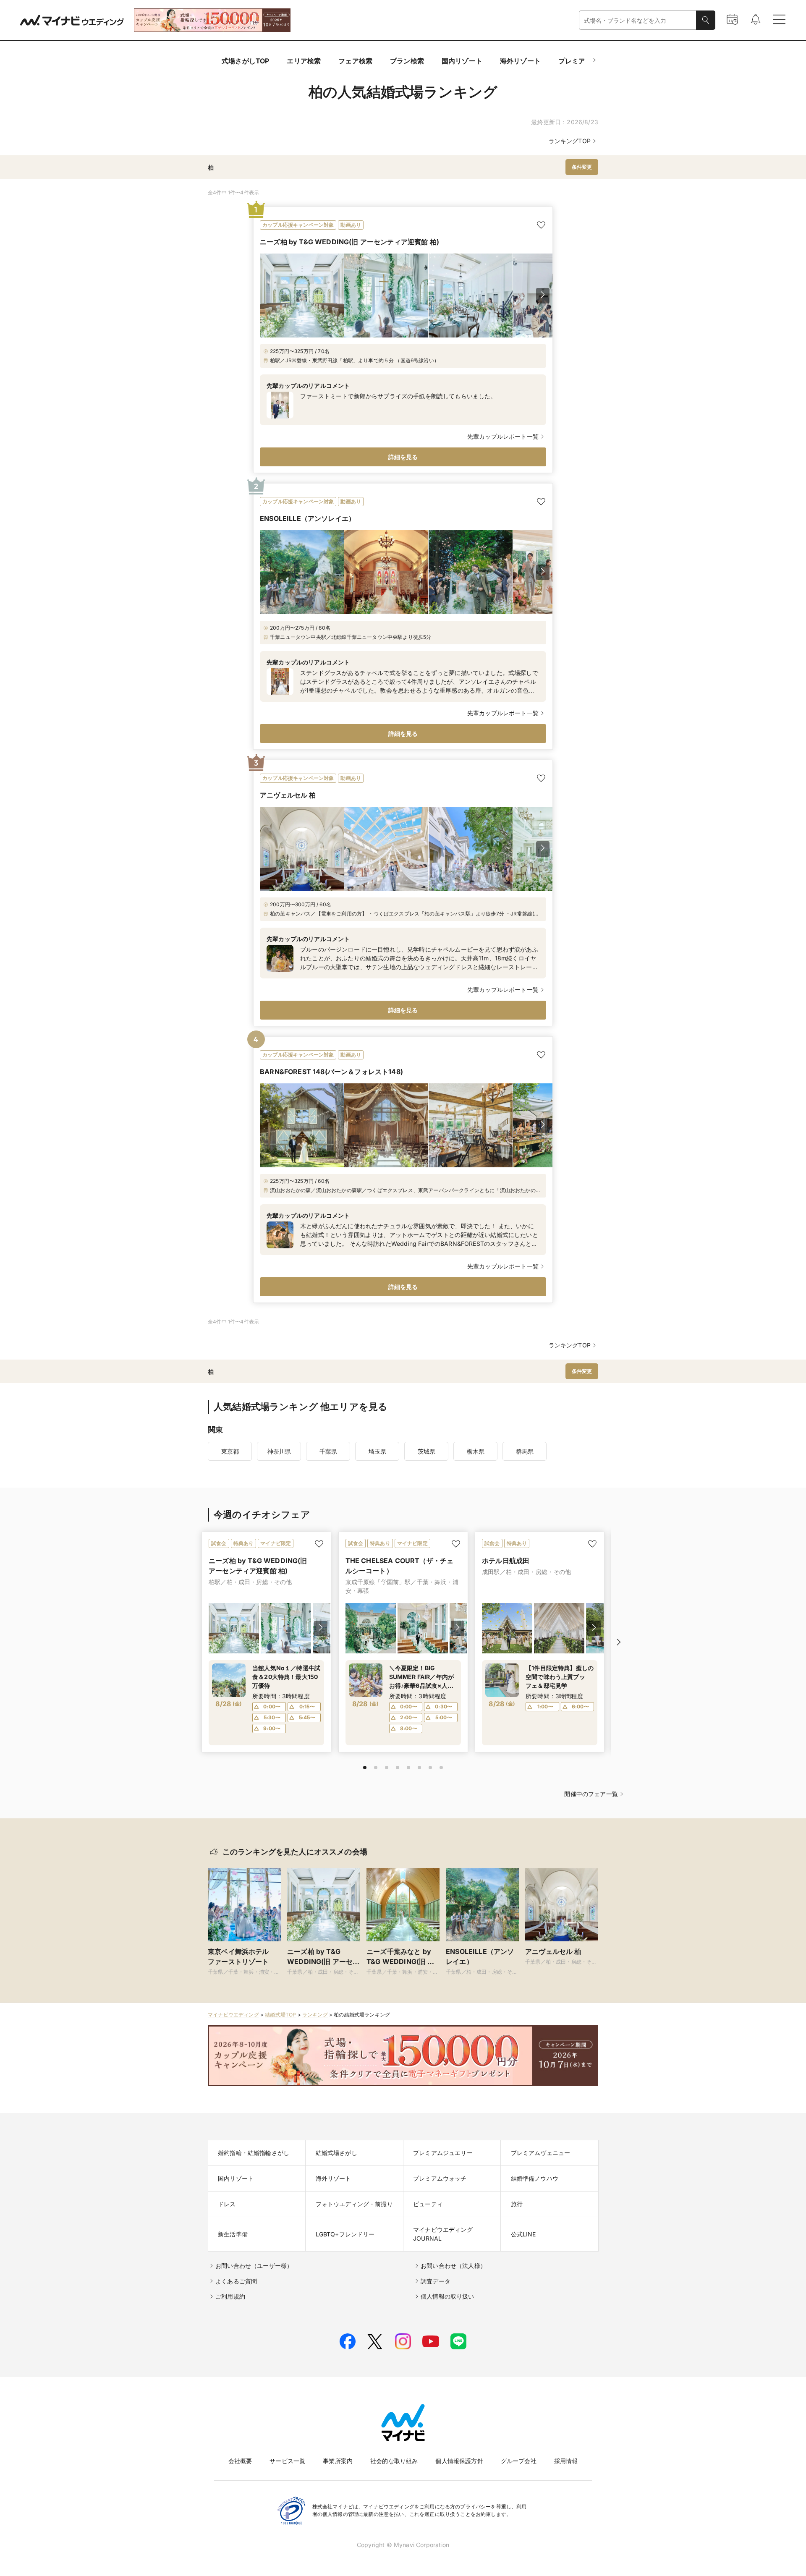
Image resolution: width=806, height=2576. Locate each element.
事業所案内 (338, 2461)
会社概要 (240, 2461)
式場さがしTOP (245, 61)
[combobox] (638, 20)
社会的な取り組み (394, 2461)
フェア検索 (355, 61)
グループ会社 (519, 2461)
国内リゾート (462, 61)
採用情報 (566, 2461)
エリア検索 (304, 61)
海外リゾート (520, 61)
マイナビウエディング (233, 2015)
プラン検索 (407, 61)
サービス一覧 (287, 2461)
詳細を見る (403, 457)
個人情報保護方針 (459, 2461)
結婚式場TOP (280, 2015)
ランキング (315, 2015)
